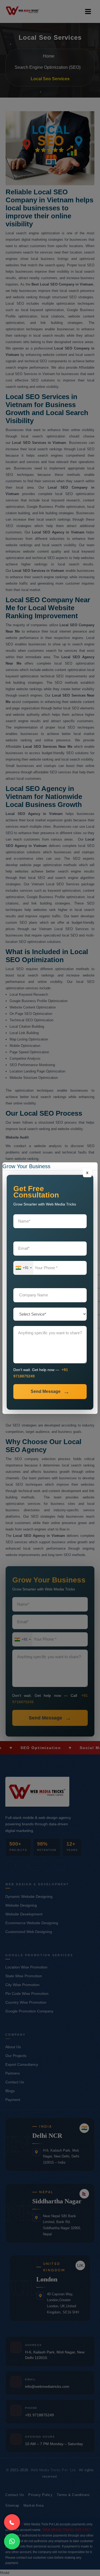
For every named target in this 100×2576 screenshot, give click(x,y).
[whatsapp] (12, 2541)
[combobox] (23, 1268)
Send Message (46, 1391)
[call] (12, 2522)
